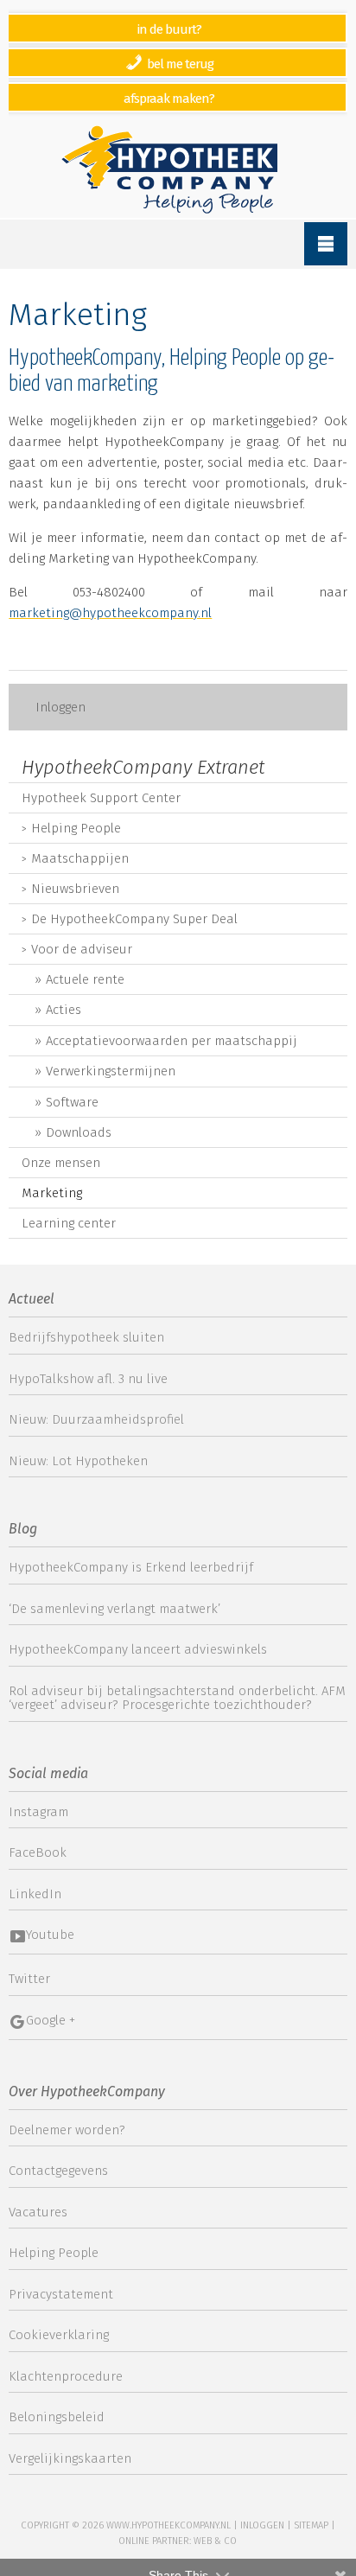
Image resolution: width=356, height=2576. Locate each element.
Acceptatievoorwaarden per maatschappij (172, 1041)
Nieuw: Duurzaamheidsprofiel (96, 1419)
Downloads (79, 1132)
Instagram (38, 1812)
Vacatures (38, 2212)
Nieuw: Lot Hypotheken (78, 1461)
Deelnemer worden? (67, 2130)
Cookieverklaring (59, 2335)
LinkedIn (35, 1894)
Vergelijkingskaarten (70, 2458)
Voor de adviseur (82, 949)
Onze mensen (61, 1163)
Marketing (52, 1193)
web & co (215, 2541)
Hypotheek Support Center (101, 798)
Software (72, 1102)
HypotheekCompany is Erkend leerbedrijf (131, 1567)
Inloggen (60, 707)
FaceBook (38, 1852)
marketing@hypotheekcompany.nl (110, 613)
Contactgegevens (58, 2171)
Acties (64, 1010)
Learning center (69, 1223)
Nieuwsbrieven (75, 889)
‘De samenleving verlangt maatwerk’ (114, 1609)
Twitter (29, 1979)
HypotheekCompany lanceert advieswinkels (138, 1649)
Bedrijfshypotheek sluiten (86, 1337)
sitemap (311, 2525)
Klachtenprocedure (66, 2376)
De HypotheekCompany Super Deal (134, 919)
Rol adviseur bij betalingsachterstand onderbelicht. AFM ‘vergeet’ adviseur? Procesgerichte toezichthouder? (177, 1698)
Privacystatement (61, 2294)
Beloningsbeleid (57, 2417)
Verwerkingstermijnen (111, 1071)
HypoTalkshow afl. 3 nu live (88, 1379)
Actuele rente (85, 979)
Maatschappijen (80, 858)
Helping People (76, 828)
